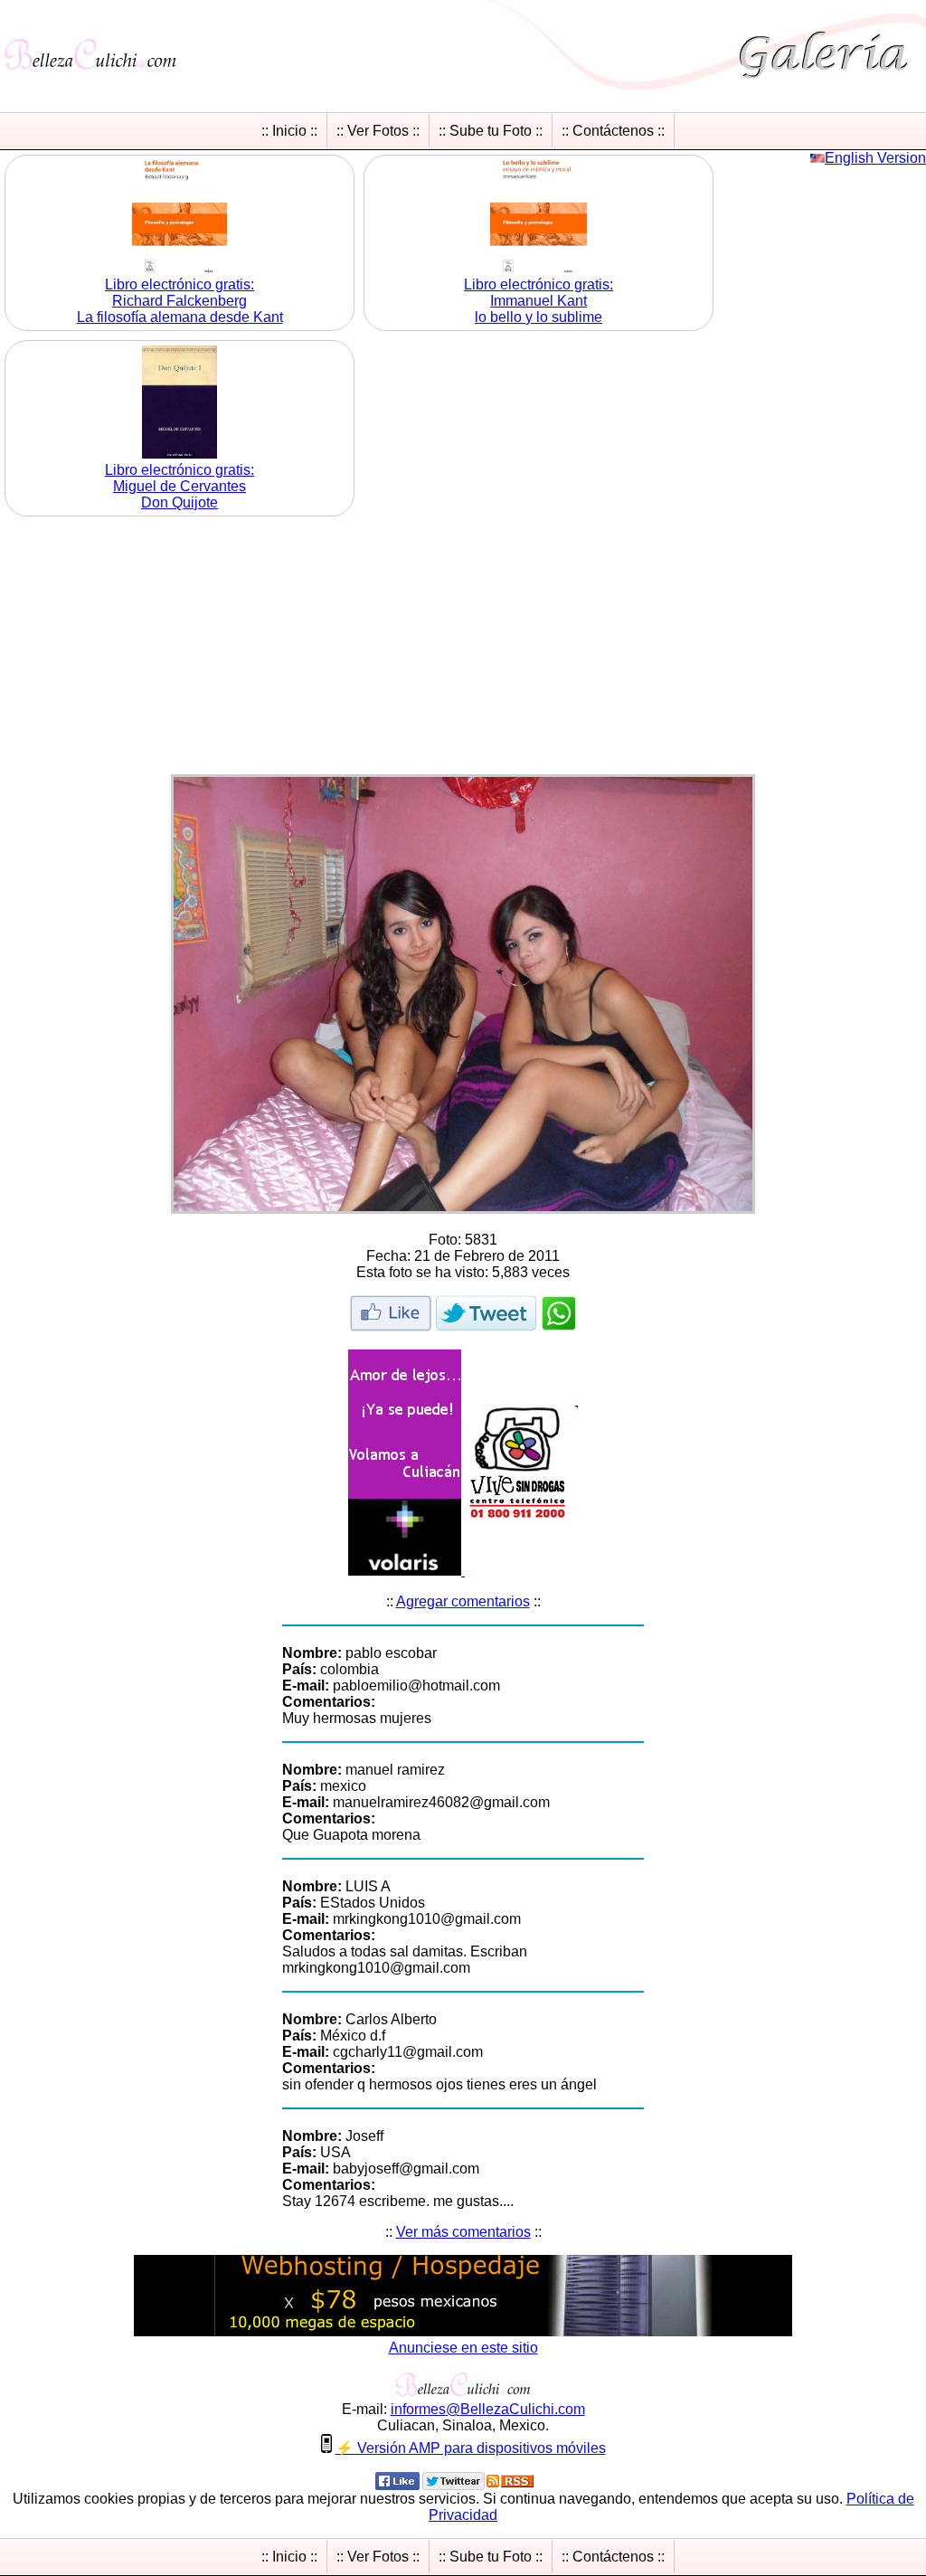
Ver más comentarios (463, 2232)
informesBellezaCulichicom (488, 2409)
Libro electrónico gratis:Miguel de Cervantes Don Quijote (180, 486)
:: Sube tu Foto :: (491, 131)
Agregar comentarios (463, 1601)
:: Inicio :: (289, 131)
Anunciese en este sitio (463, 2348)
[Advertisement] (463, 648)
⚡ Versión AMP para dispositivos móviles (471, 2448)
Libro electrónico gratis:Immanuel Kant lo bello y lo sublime (539, 301)
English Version (875, 158)
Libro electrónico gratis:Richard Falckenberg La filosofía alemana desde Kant (180, 301)
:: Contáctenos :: (613, 131)
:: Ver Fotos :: (378, 131)
